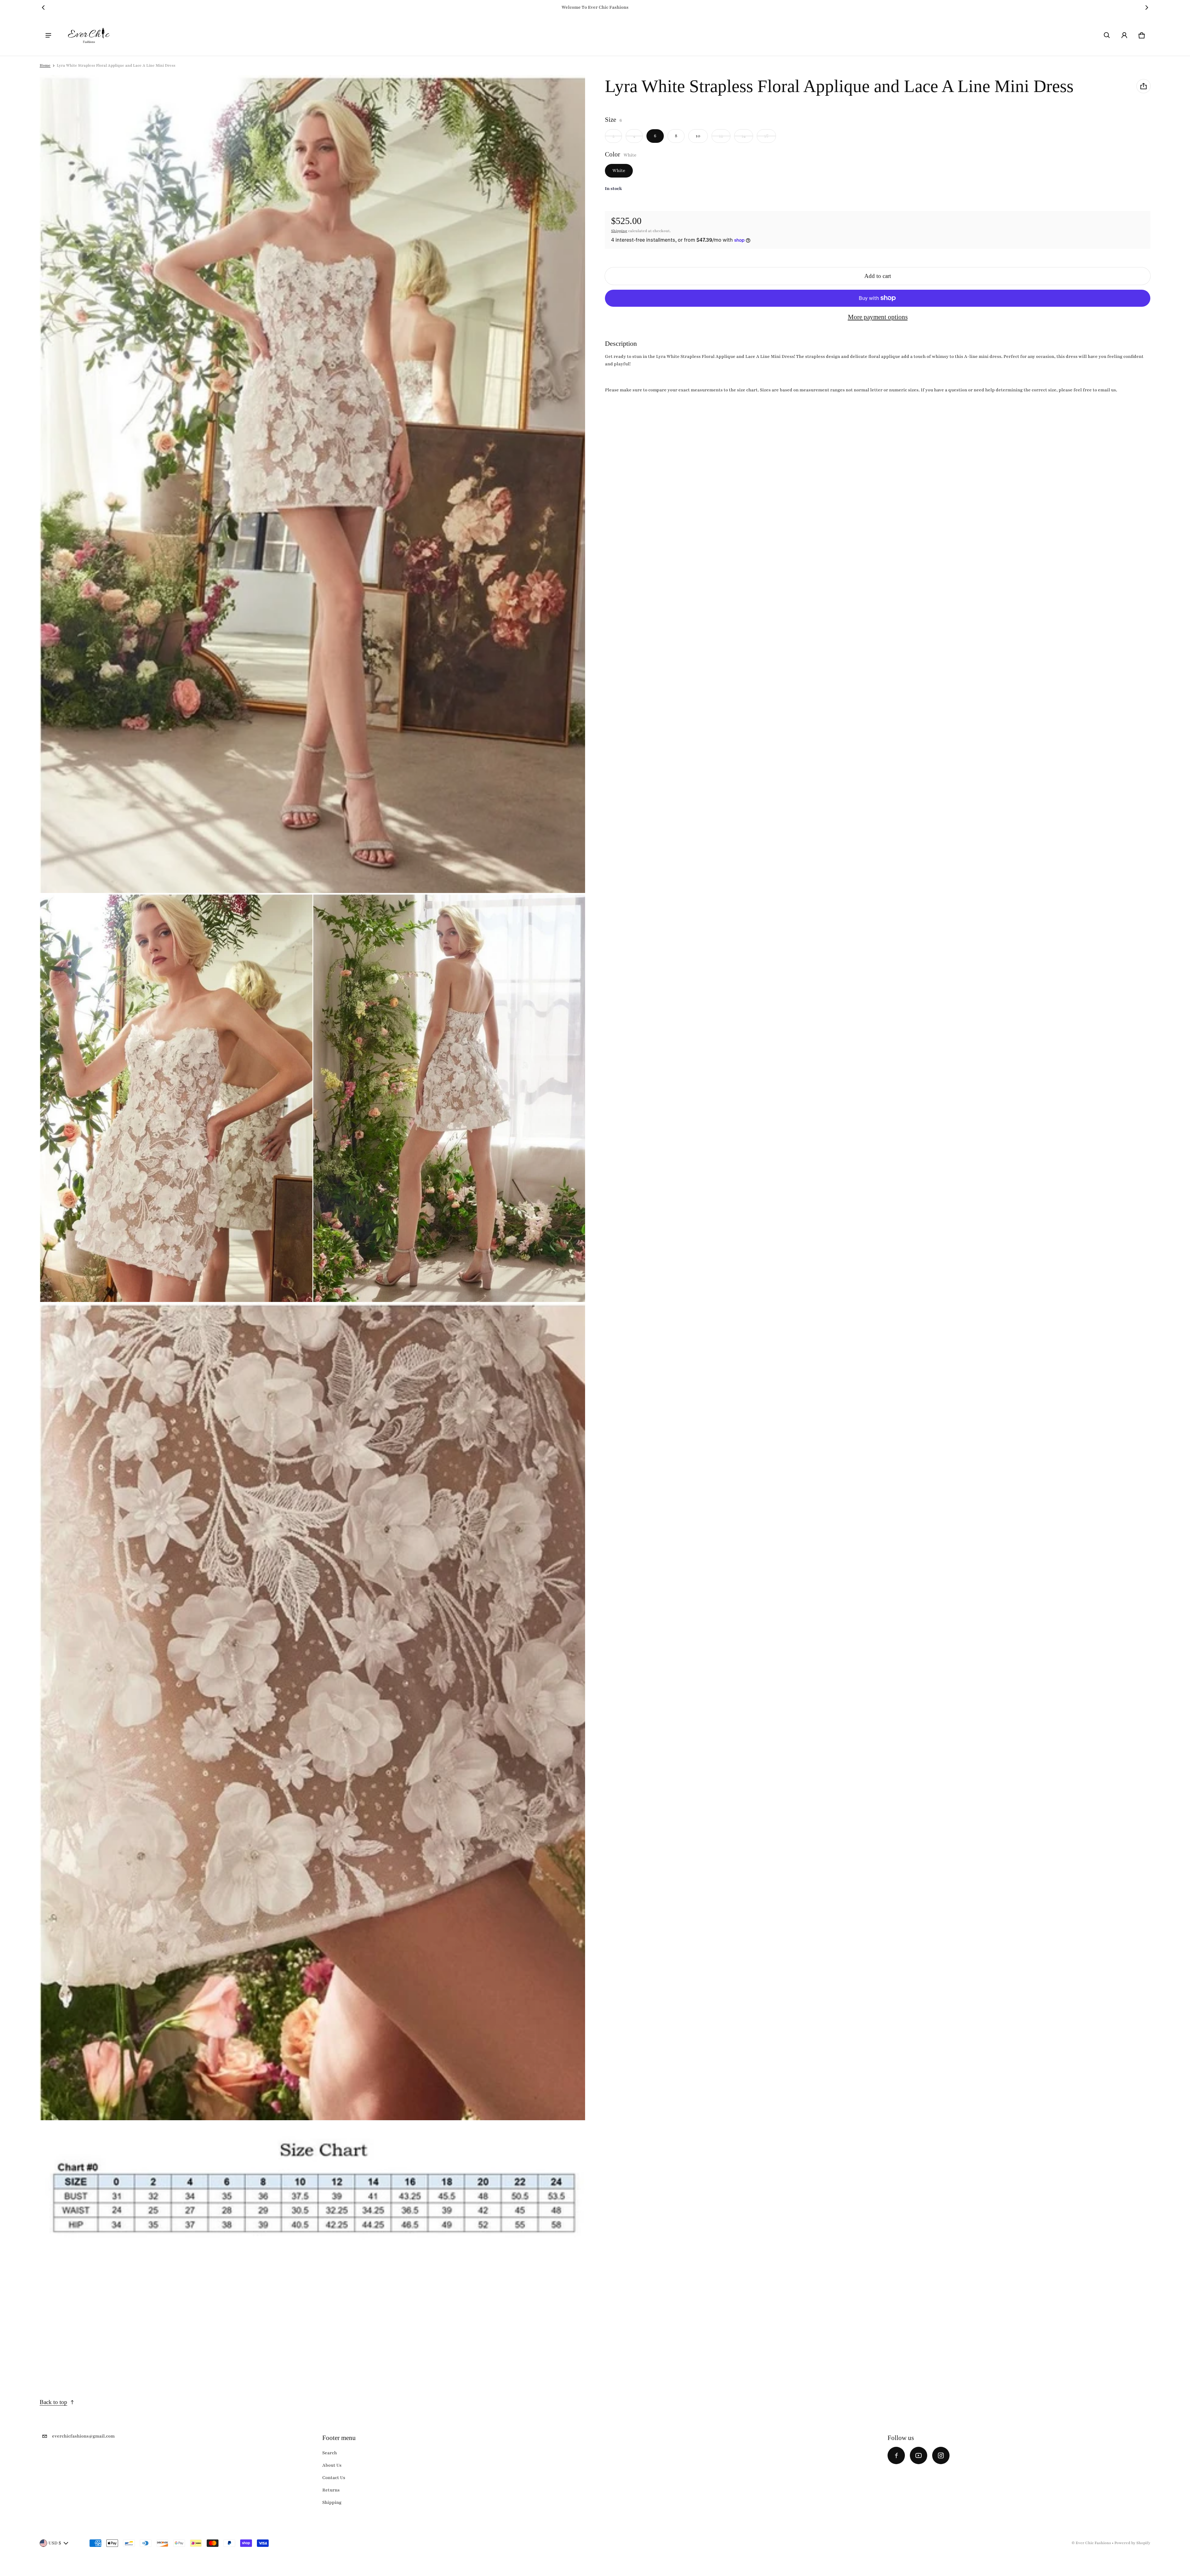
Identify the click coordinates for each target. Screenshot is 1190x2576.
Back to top (53, 2402)
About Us (332, 2465)
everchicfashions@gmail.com (83, 2436)
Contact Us (334, 2478)
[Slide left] (43, 7)
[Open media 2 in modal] (176, 1098)
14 (744, 136)
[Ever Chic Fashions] (89, 35)
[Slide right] (1147, 7)
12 (721, 136)
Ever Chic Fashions (1093, 2543)
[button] (1107, 35)
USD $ (55, 2543)
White (619, 171)
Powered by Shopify (1132, 2543)
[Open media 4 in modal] (313, 1711)
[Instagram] (941, 2455)
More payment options (878, 317)
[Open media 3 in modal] (449, 1098)
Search (330, 2453)
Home (45, 65)
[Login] (1124, 35)
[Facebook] (896, 2455)
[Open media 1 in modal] (313, 484)
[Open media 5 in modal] (313, 2184)
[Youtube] (919, 2455)
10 (698, 136)
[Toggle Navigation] (48, 35)
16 (766, 136)
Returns (331, 2490)
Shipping (619, 231)
